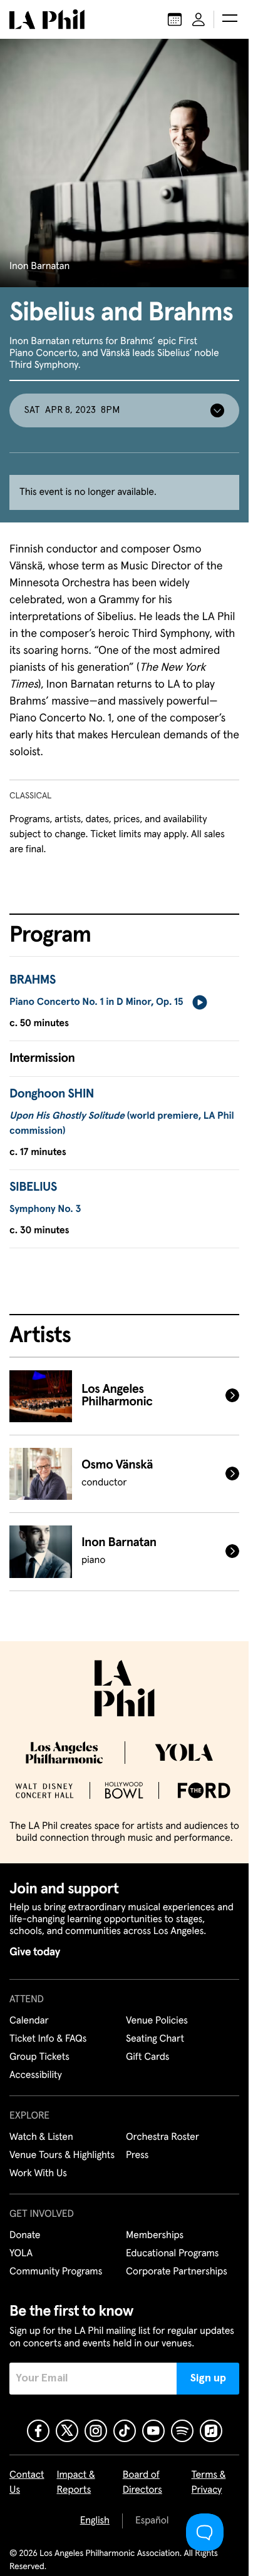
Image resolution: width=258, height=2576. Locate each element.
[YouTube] (153, 2431)
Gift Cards (147, 2057)
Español (152, 2521)
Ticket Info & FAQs (48, 2039)
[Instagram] (96, 2431)
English (95, 2521)
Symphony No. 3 (45, 1209)
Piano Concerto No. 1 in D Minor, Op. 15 (96, 1002)
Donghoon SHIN (52, 1094)
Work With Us (38, 2174)
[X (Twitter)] (67, 2431)
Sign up (208, 2378)
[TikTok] (125, 2431)
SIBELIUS (33, 1188)
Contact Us (27, 2483)
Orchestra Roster (163, 2137)
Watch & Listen (41, 2137)
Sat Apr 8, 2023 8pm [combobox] (72, 410)
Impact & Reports (76, 2483)
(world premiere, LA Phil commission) (122, 1124)
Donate (25, 2236)
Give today (35, 1952)
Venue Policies (157, 2021)
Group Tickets (39, 2057)
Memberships (155, 2236)
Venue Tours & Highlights (62, 2156)
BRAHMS (33, 980)
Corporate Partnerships (177, 2272)
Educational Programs (172, 2254)
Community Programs (56, 2272)
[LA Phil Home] (47, 19)
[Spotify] (182, 2431)
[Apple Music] (211, 2431)
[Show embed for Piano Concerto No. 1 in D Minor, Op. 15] (200, 1002)
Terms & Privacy (209, 2483)
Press (137, 2156)
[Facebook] (38, 2431)
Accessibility (36, 2075)
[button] (230, 19)
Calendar (29, 2021)
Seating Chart (155, 2039)
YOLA (21, 2254)
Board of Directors (142, 2483)
